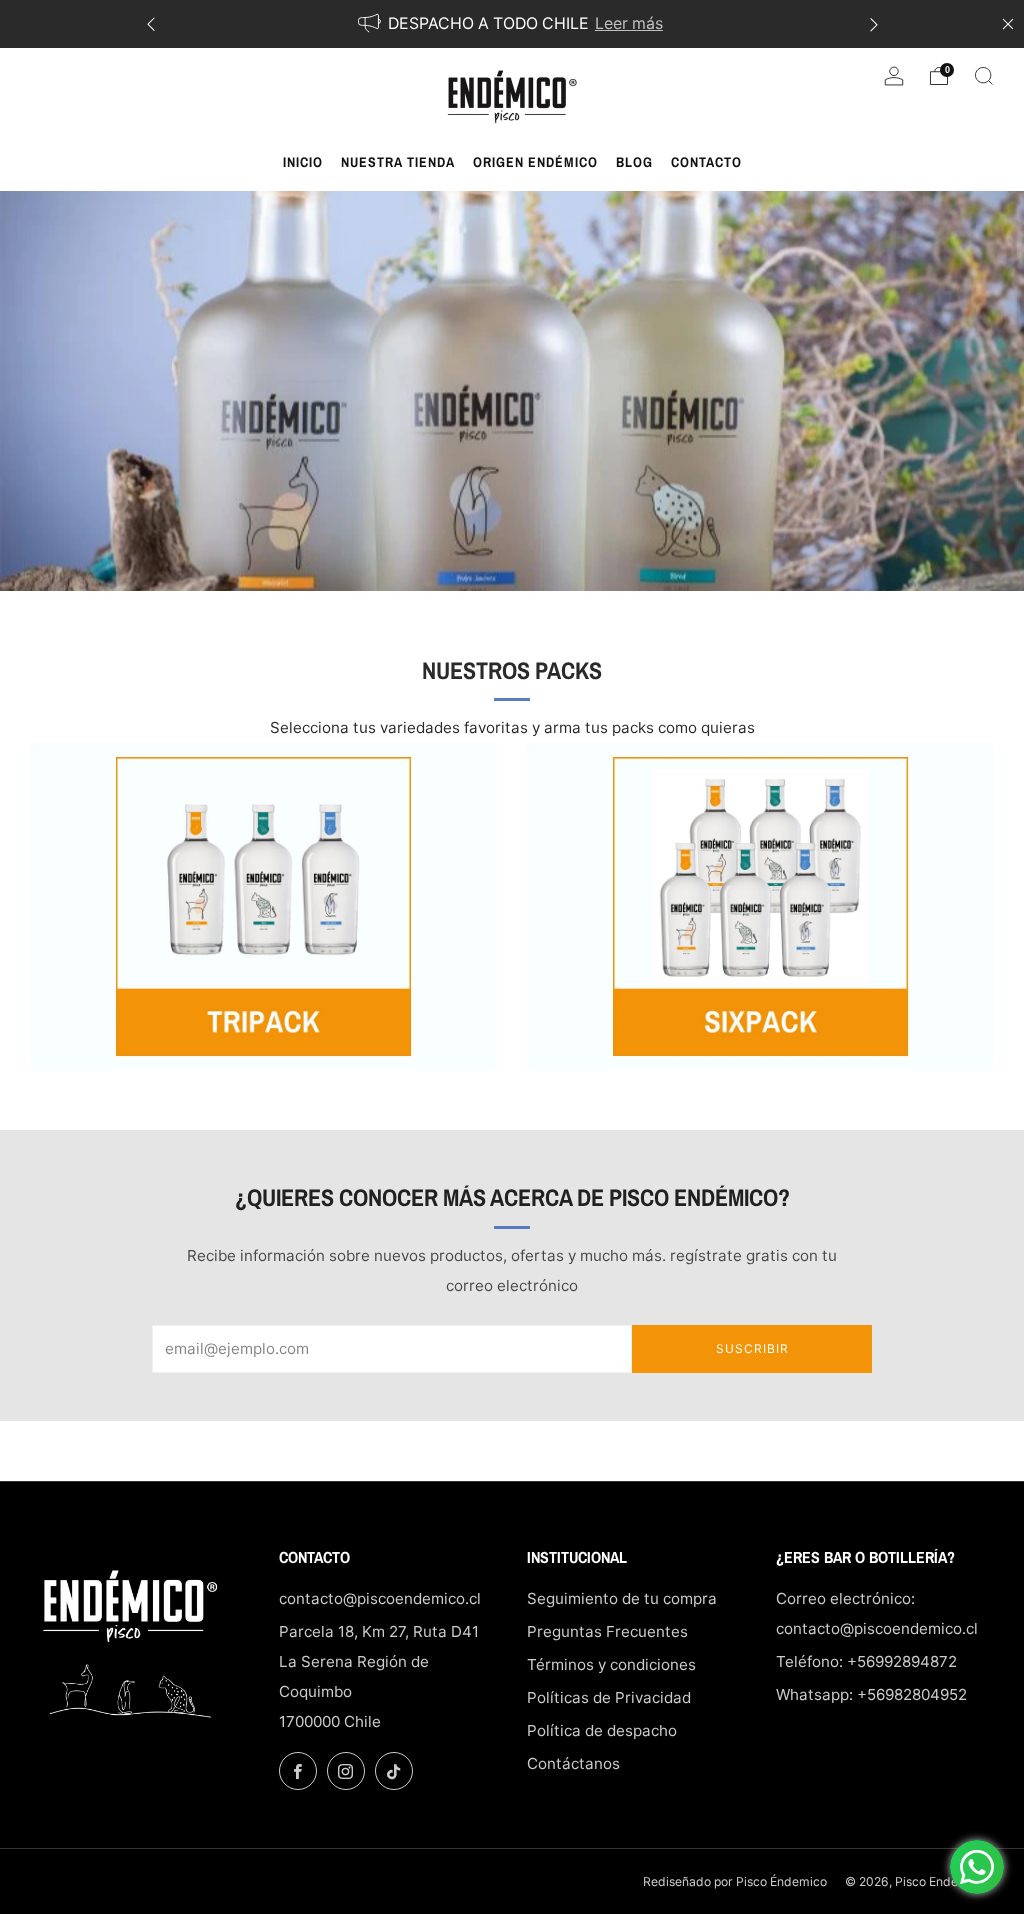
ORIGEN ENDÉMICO (535, 162)
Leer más (629, 23)
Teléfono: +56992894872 (866, 1661)
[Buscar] (984, 76)
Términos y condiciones (611, 1664)
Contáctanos (573, 1763)
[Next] (874, 24)
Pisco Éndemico (783, 1881)
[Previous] (151, 24)
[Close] (1008, 24)
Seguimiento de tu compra (622, 1598)
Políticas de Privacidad (609, 1697)
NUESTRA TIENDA (398, 162)
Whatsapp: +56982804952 (871, 1694)
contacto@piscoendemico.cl (380, 1598)
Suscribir (752, 1348)
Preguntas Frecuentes (607, 1631)
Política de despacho (602, 1730)
